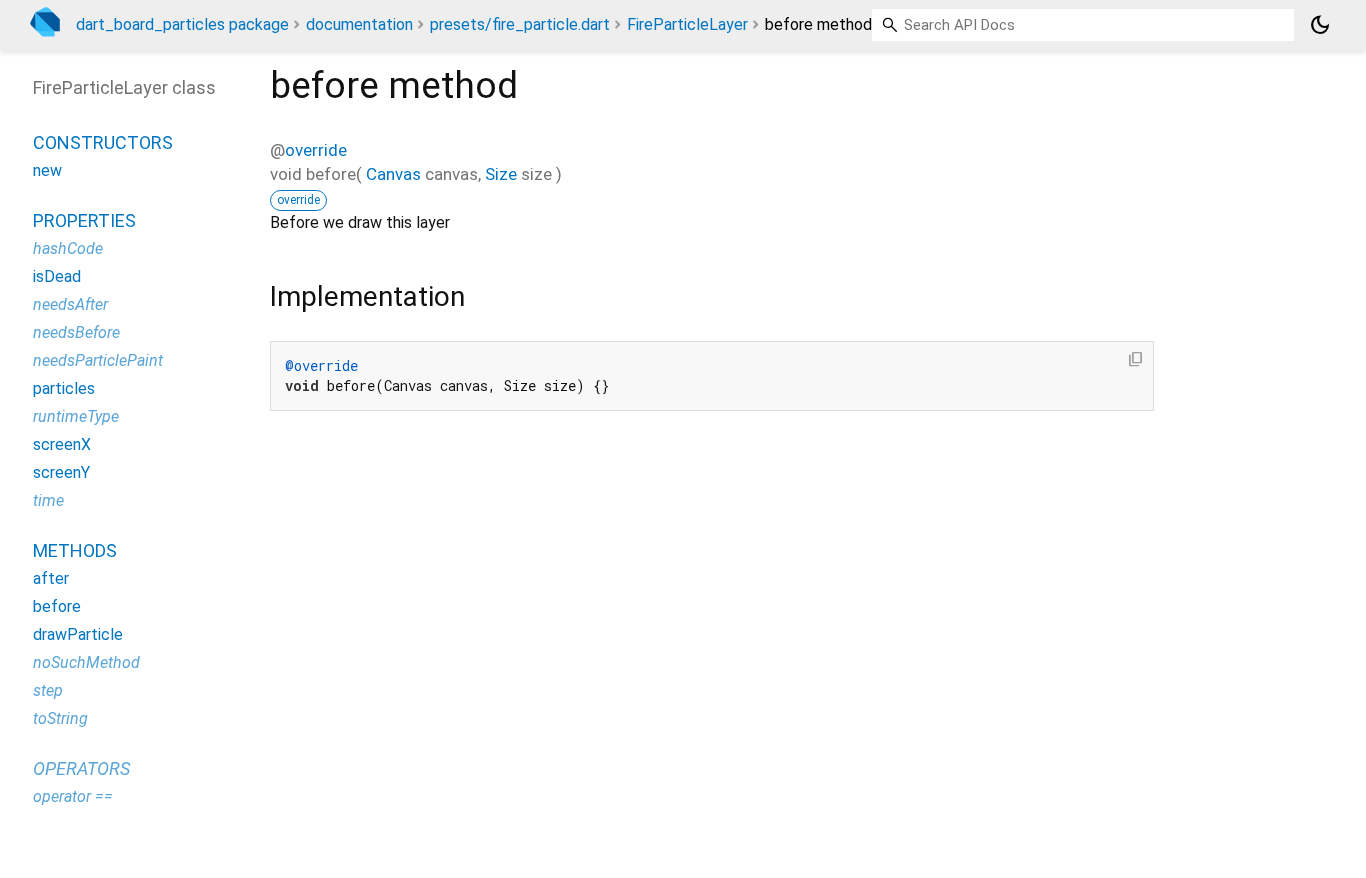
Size (501, 174)
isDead (57, 276)
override (316, 150)
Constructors (103, 142)
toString (60, 718)
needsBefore (76, 332)
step (48, 690)
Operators (81, 768)
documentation (359, 24)
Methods (75, 550)
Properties (84, 220)
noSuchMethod (86, 662)
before (57, 606)
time (48, 500)
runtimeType (76, 416)
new (47, 170)
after (51, 578)
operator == (73, 796)
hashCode (68, 248)
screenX (62, 444)
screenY (61, 472)
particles (64, 388)
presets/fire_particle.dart (520, 24)
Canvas (393, 174)
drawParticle (78, 634)
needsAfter (70, 304)
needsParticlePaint (98, 360)
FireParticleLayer (687, 24)
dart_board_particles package (182, 24)
